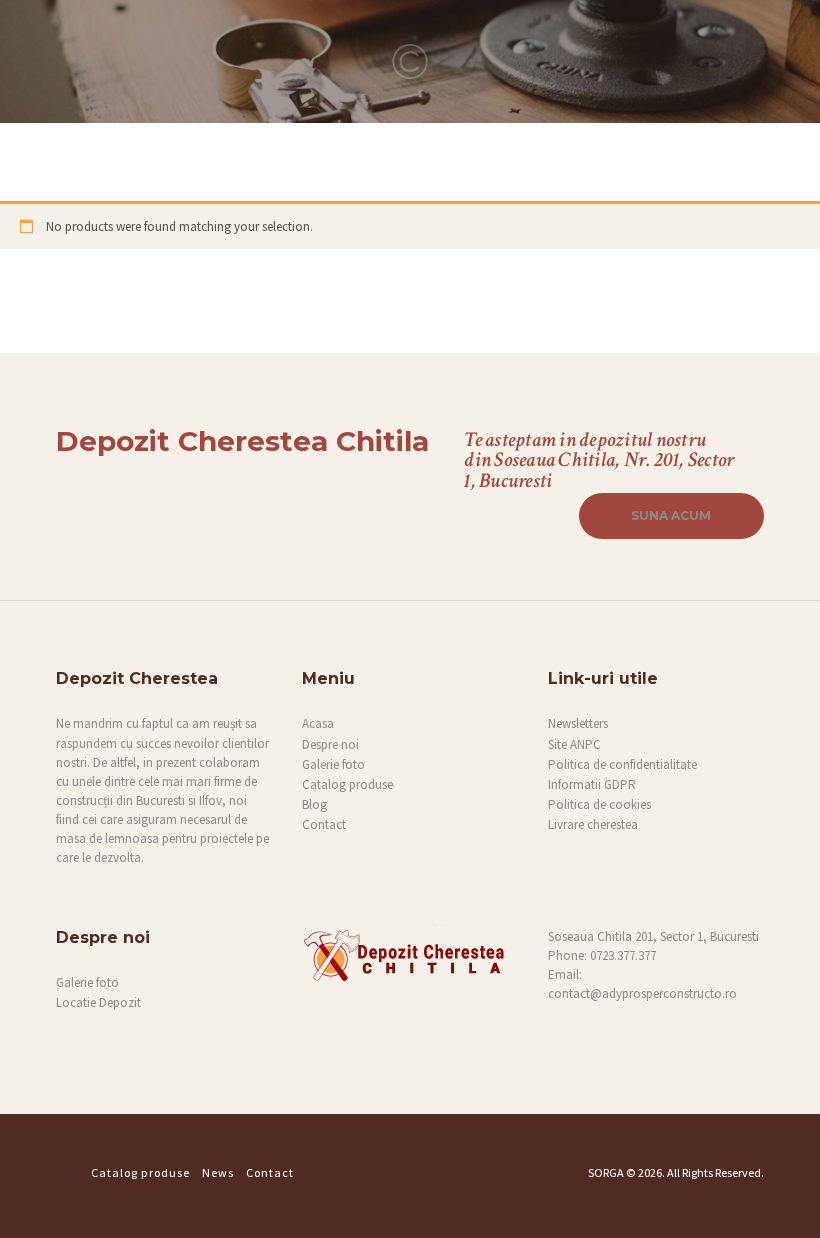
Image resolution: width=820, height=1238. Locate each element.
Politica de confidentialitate (622, 764)
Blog (314, 804)
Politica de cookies (599, 804)
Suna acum (671, 515)
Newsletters (578, 723)
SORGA (606, 1172)
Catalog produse (347, 784)
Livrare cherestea (593, 824)
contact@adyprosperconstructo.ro (642, 993)
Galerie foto (333, 764)
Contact (324, 824)
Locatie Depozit (98, 1002)
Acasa (318, 723)
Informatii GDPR (592, 784)
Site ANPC (574, 744)
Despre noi (330, 744)
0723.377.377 (623, 955)
